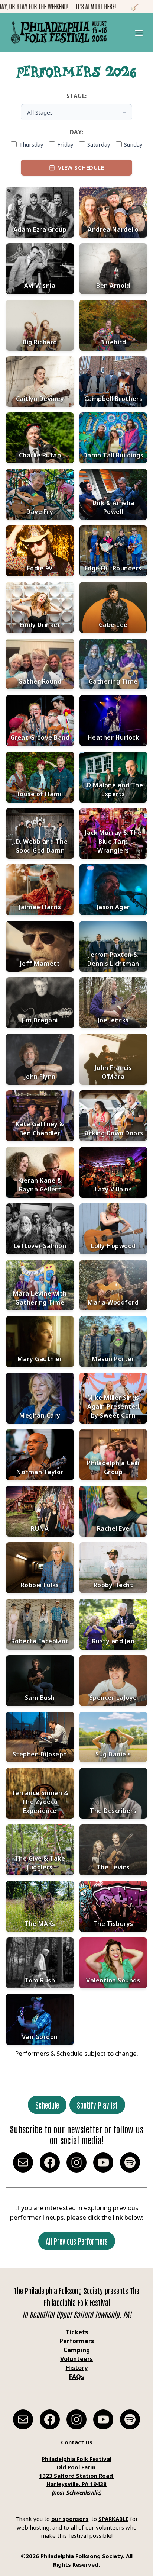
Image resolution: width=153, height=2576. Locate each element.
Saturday (99, 144)
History (77, 2368)
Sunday (133, 144)
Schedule (47, 2105)
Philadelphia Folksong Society (82, 2556)
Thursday (31, 144)
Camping (77, 2350)
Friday (65, 144)
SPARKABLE (113, 2519)
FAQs (76, 2377)
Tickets (77, 2332)
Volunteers (76, 2359)
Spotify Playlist (97, 2105)
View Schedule (81, 167)
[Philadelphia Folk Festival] (59, 32)
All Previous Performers (77, 2241)
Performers (77, 2341)
